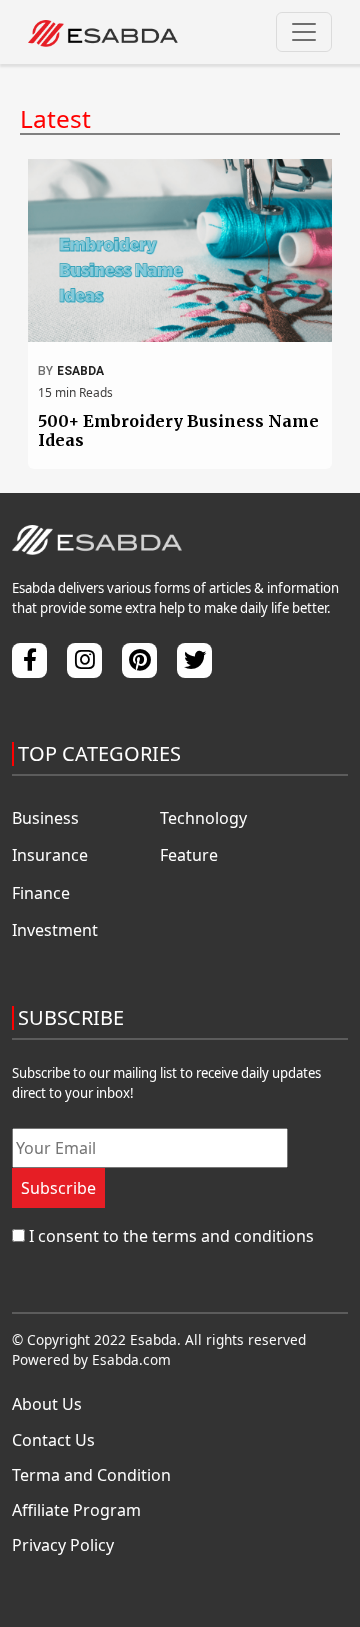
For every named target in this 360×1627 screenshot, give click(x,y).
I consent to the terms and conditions (171, 1236)
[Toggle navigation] (304, 32)
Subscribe (58, 1188)
